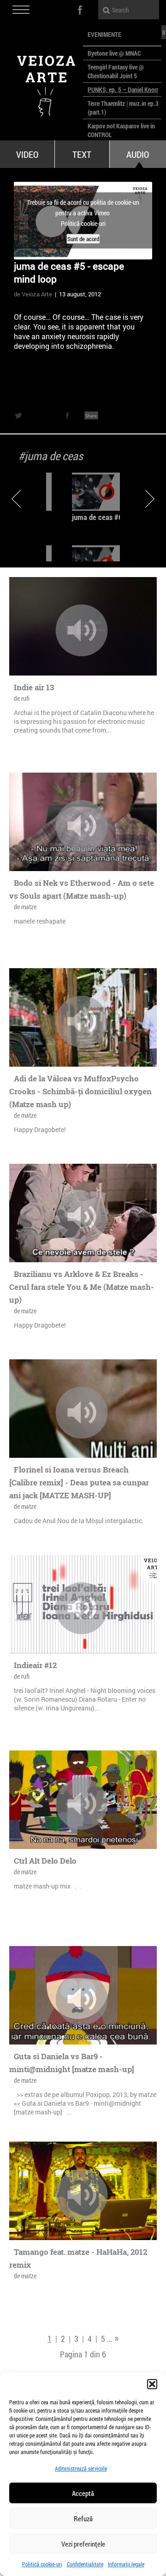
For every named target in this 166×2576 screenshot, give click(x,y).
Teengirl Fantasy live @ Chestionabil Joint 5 (116, 71)
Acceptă (83, 2493)
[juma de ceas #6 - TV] (107, 492)
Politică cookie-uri (42, 2564)
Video (27, 154)
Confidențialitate (85, 2564)
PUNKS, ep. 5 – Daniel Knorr (123, 90)
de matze (25, 907)
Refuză (83, 2518)
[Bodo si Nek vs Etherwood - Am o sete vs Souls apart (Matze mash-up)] (82, 826)
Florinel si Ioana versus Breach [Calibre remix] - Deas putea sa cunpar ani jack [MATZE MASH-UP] (79, 1482)
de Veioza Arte (33, 294)
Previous (16, 499)
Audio (138, 154)
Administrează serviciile (81, 2468)
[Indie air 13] (82, 630)
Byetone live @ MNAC (114, 53)
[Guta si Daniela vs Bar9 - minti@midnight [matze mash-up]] (82, 1999)
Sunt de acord (83, 239)
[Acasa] (41, 83)
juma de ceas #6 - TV (104, 517)
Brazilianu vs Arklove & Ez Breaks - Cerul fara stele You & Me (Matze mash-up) (82, 1287)
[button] (152, 2384)
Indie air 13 (34, 687)
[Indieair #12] (82, 1608)
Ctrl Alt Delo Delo (45, 1861)
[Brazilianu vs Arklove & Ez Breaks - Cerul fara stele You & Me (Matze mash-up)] (82, 1217)
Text (82, 154)
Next (150, 499)
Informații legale (126, 2564)
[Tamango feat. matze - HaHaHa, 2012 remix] (82, 2195)
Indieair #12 (35, 1665)
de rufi (22, 698)
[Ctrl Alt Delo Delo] (82, 1804)
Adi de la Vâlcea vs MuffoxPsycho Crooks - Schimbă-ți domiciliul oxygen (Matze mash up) (80, 1091)
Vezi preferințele (83, 2544)
